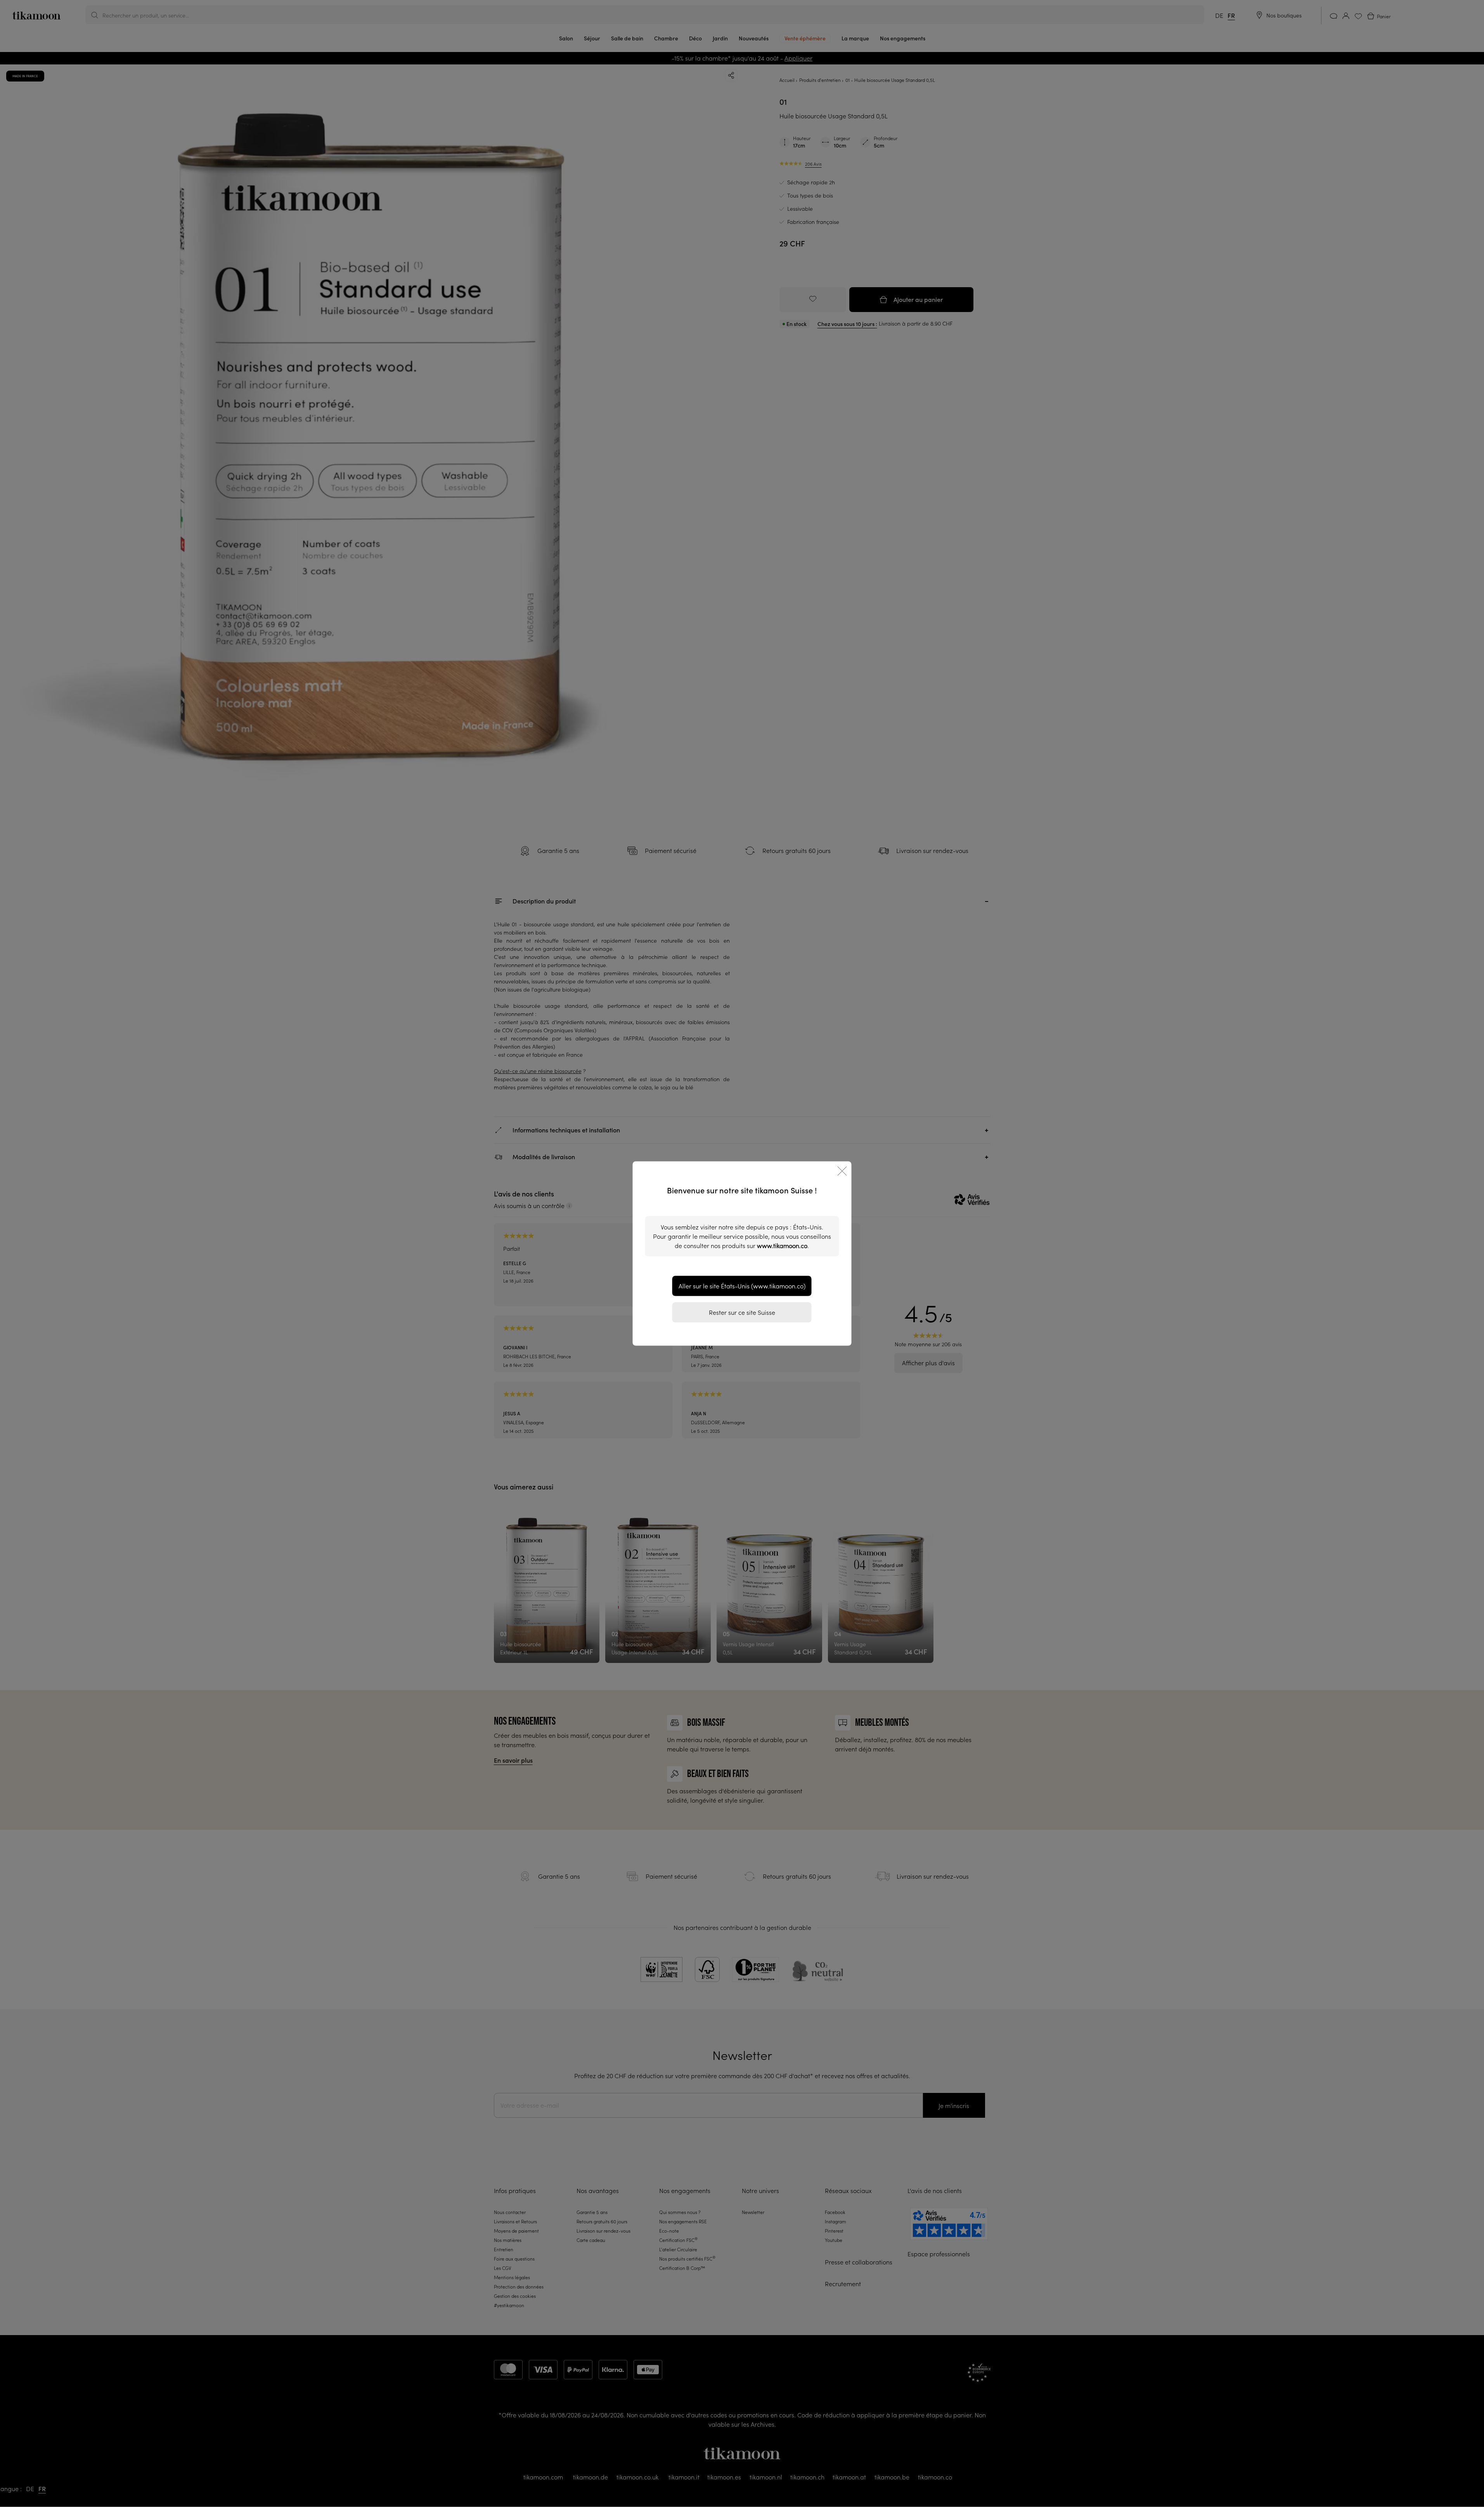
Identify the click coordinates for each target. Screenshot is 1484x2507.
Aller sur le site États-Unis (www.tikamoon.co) (742, 1286)
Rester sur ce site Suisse (742, 1312)
